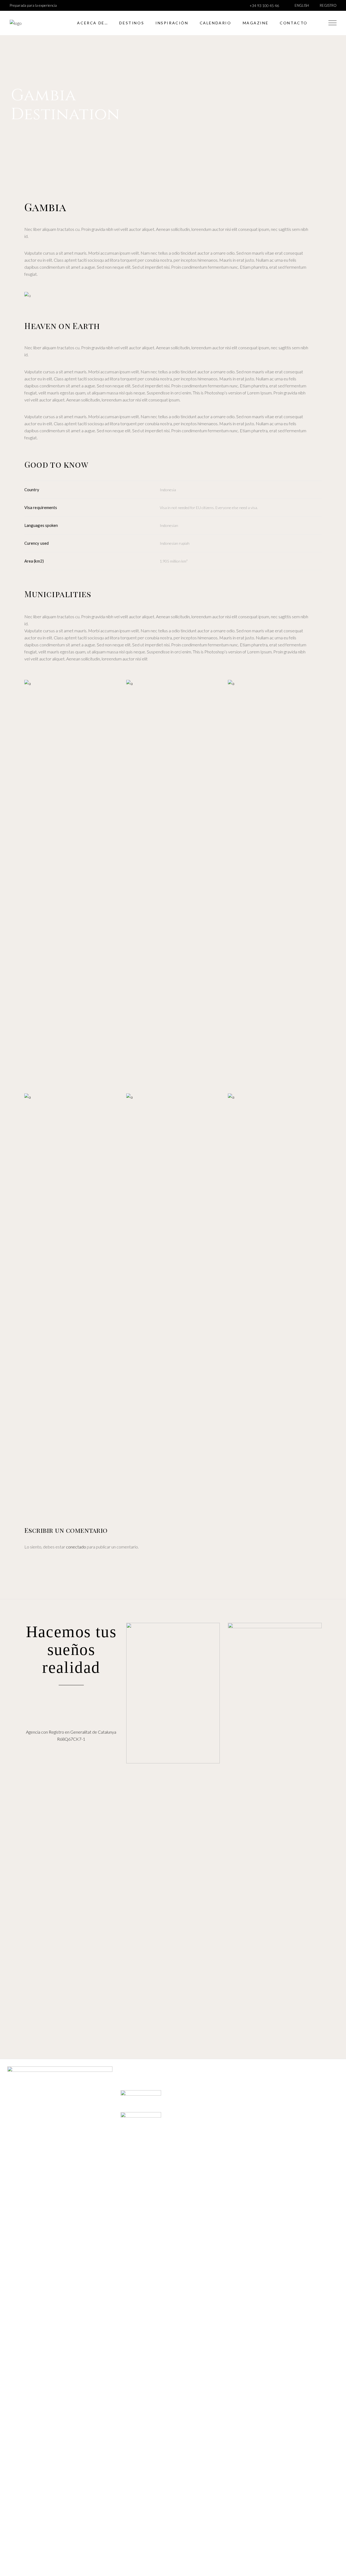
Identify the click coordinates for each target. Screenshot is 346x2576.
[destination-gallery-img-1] (71, 711)
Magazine (146, 2218)
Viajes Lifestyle (146, 2190)
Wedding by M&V (146, 2204)
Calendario (140, 2211)
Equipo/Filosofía (146, 2161)
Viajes (156, 2211)
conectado (76, 1547)
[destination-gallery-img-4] (71, 1296)
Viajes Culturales (146, 2183)
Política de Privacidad (198, 2176)
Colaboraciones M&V (146, 2176)
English (302, 6)
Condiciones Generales (198, 2168)
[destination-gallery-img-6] (275, 1296)
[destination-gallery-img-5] (173, 1296)
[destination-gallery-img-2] (173, 711)
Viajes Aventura (146, 2197)
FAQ (146, 2168)
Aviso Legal (198, 2161)
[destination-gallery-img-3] (275, 883)
